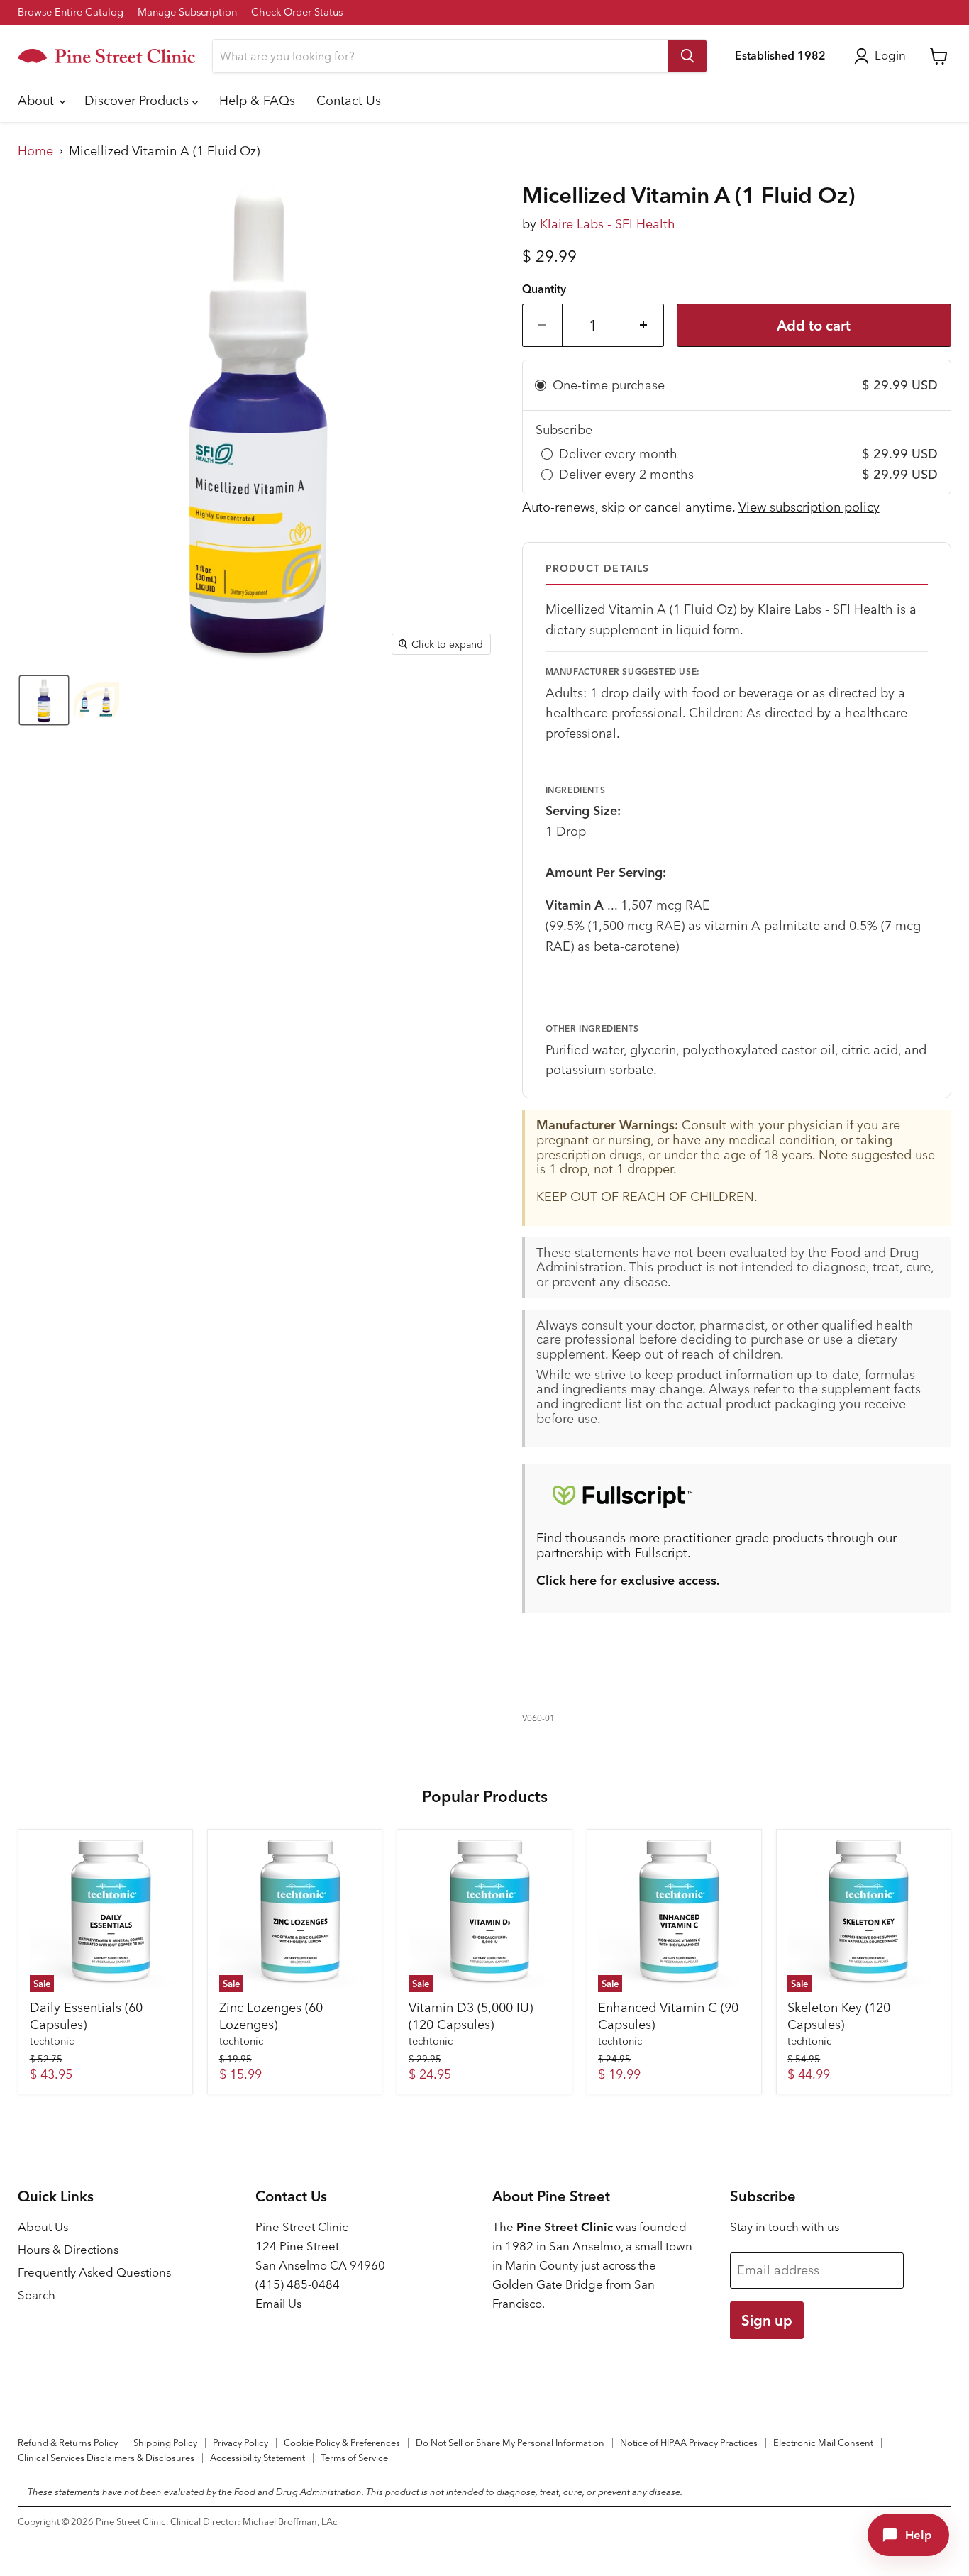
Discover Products (138, 100)
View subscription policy (809, 507)
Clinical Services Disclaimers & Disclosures (106, 2458)
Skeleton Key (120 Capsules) (839, 2016)
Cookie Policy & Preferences (342, 2443)
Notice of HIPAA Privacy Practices (689, 2443)
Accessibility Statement (258, 2458)
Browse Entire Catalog (71, 12)
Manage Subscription (187, 12)
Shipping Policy (165, 2443)
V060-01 (538, 1718)
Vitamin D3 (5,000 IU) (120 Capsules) (471, 2016)
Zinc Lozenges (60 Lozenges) (271, 2016)
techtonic (52, 2041)
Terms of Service (354, 2458)
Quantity (544, 289)
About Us (43, 2227)
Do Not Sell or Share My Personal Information (510, 2443)
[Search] (687, 56)
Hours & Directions (68, 2250)
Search (37, 2295)
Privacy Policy (240, 2443)
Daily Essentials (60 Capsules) (86, 2016)
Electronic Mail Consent (823, 2443)
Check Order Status (297, 12)
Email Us (278, 2304)
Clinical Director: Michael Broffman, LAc (254, 2521)
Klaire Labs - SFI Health (608, 224)
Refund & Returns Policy (68, 2443)
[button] (44, 700)
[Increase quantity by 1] (644, 325)
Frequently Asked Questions (94, 2272)
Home (35, 151)
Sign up (767, 2320)
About (38, 100)
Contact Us (349, 100)
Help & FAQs (257, 100)
